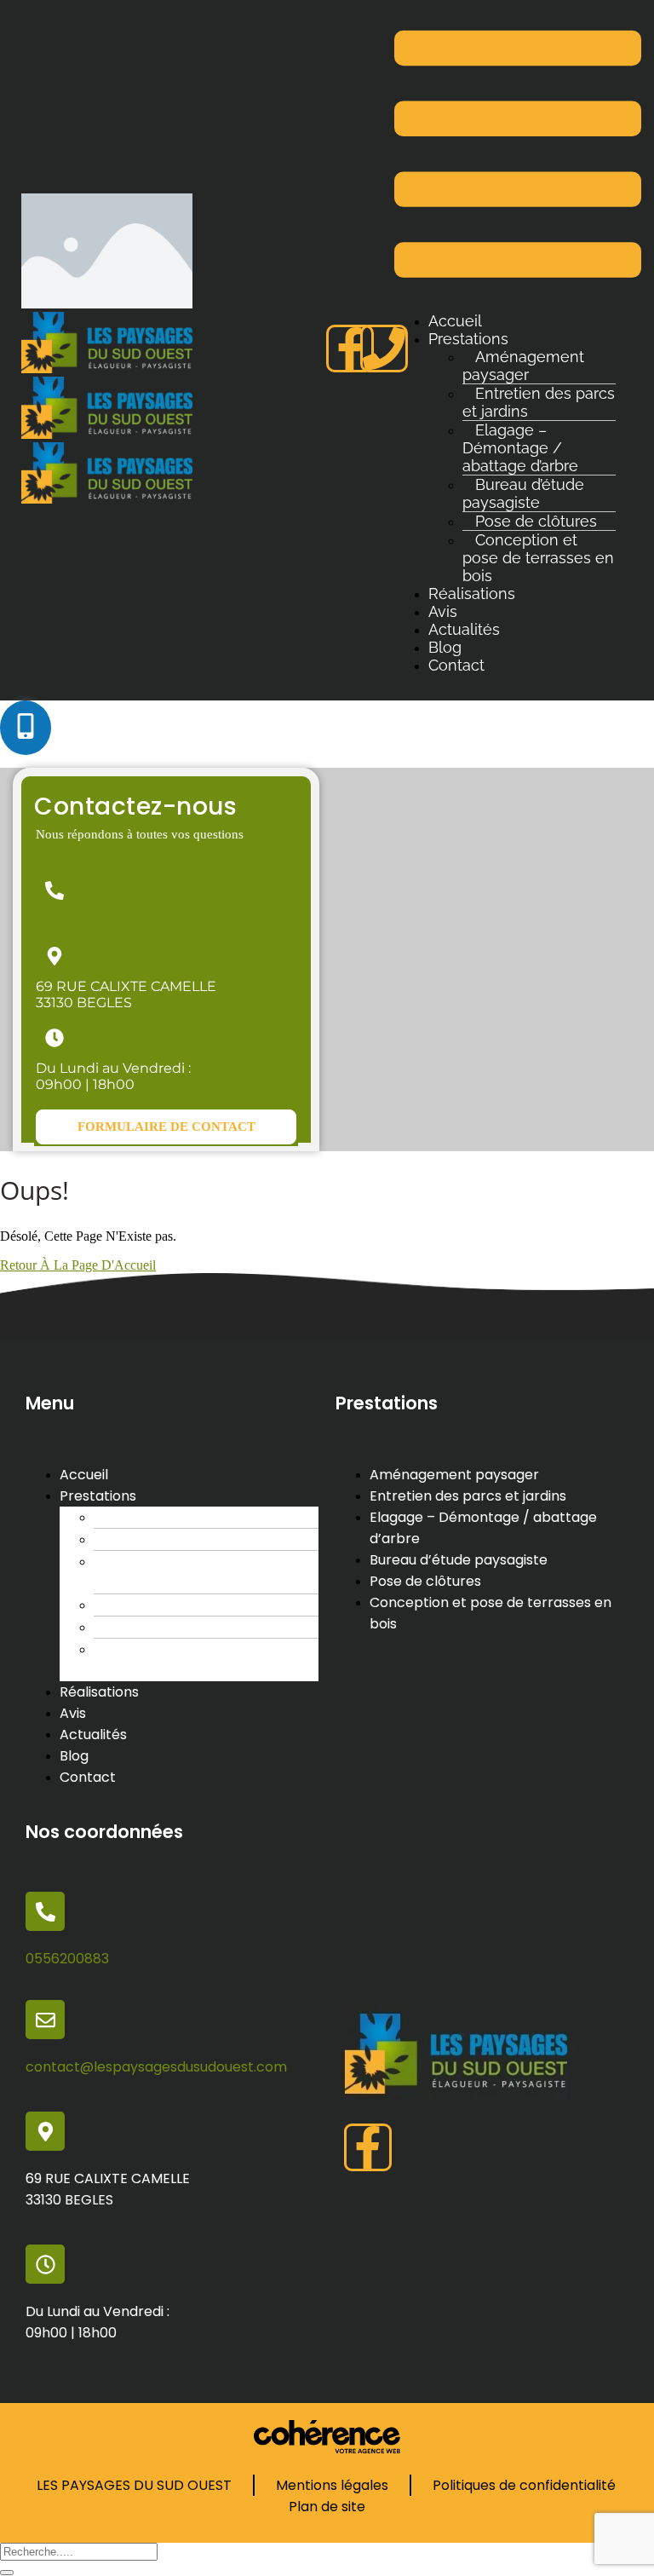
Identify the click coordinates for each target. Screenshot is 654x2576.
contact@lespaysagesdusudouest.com (156, 2067)
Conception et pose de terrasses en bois (538, 558)
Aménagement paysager (523, 366)
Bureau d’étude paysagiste (523, 493)
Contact (456, 665)
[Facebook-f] (350, 349)
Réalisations (472, 594)
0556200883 (78, 921)
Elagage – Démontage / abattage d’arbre (520, 448)
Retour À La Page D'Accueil (78, 1265)
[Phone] (384, 349)
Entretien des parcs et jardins (539, 402)
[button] (166, 1127)
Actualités (464, 629)
